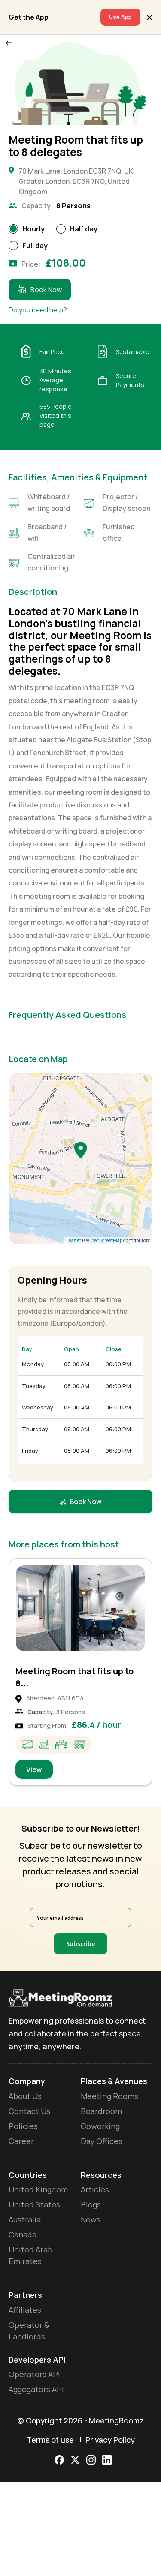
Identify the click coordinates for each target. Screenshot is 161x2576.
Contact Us (29, 2111)
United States (34, 2204)
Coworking (100, 2126)
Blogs (91, 2204)
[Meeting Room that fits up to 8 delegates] (81, 1150)
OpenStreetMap (105, 1240)
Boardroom (101, 2111)
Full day (35, 246)
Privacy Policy (110, 2440)
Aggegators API (36, 2389)
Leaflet (74, 1240)
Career (21, 2141)
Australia (25, 2219)
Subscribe (80, 1944)
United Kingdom (38, 2189)
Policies (23, 2126)
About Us (25, 2096)
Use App (120, 17)
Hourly (33, 229)
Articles (95, 2189)
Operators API (34, 2374)
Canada (23, 2234)
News (91, 2219)
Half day (84, 229)
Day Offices (102, 2141)
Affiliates (25, 2310)
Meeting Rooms (109, 2096)
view (34, 1769)
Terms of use (50, 2440)
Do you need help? (38, 310)
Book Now (46, 290)
